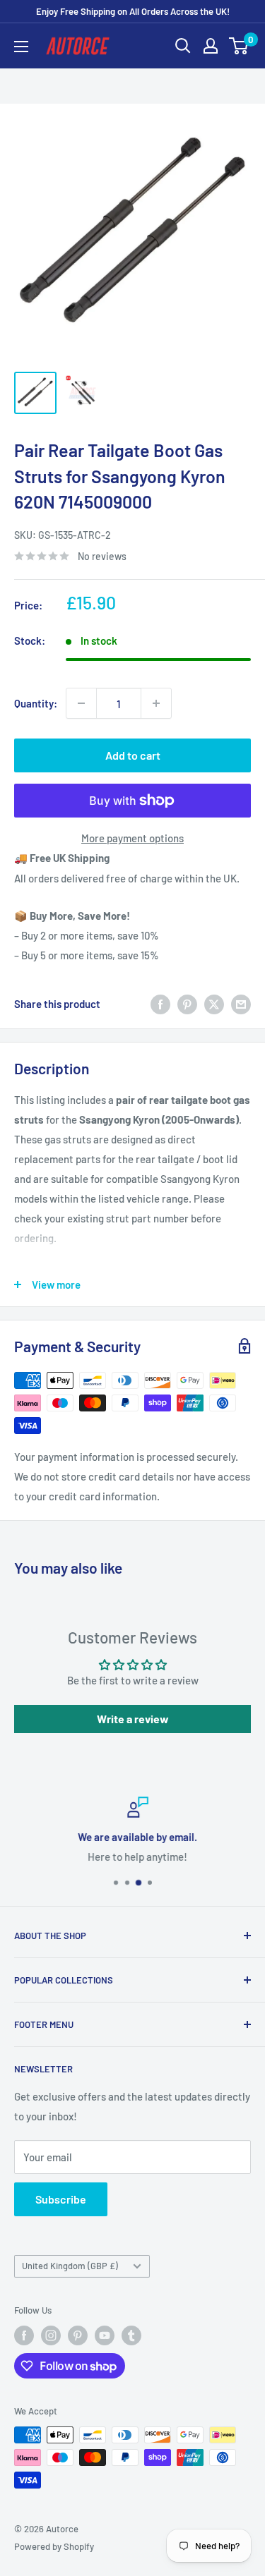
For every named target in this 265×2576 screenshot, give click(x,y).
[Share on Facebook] (160, 1004)
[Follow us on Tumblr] (131, 2335)
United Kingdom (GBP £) (70, 2266)
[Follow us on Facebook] (24, 2335)
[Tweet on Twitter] (214, 1004)
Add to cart (133, 755)
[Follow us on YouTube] (105, 2335)
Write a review (133, 1719)
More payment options (132, 838)
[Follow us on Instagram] (51, 2335)
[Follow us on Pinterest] (78, 2335)
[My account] (211, 46)
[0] (239, 46)
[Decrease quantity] (81, 703)
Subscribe (61, 2199)
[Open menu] (21, 47)
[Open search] (183, 46)
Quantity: (36, 703)
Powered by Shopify (54, 2546)
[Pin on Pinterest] (187, 1004)
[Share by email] (241, 1004)
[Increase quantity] (156, 703)
